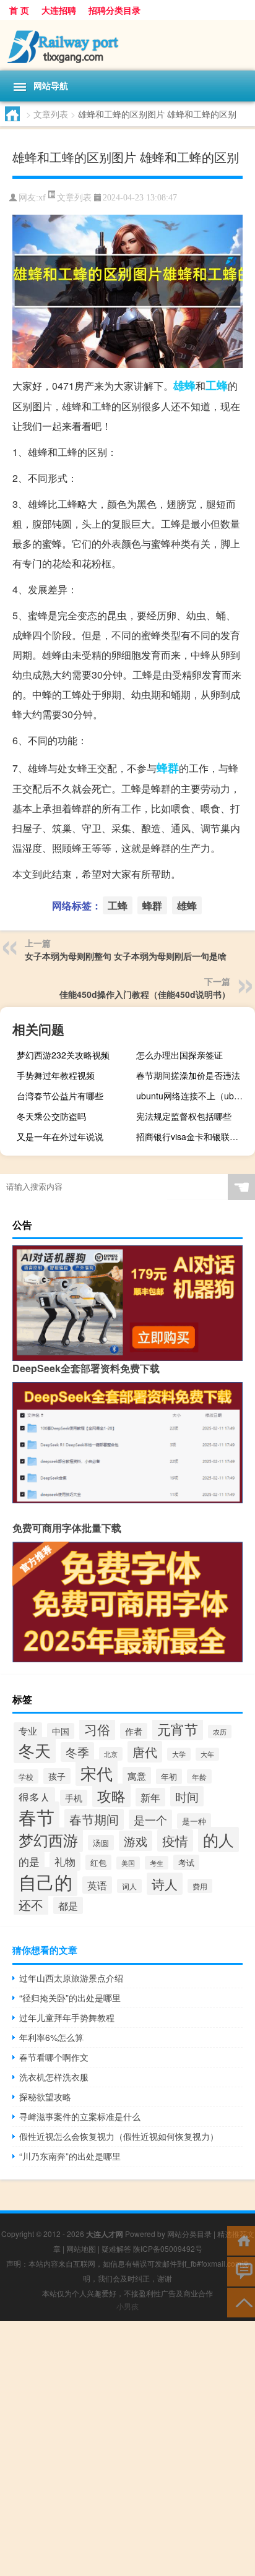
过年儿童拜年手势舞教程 (67, 2017)
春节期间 (94, 1819)
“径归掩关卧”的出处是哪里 (70, 1998)
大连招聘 (59, 10)
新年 (150, 1797)
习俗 (97, 1729)
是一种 (194, 1821)
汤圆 (101, 1843)
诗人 (165, 1884)
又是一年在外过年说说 (60, 1136)
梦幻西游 (48, 1840)
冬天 (35, 1750)
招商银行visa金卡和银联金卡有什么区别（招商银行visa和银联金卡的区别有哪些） (194, 1136)
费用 (200, 1886)
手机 (74, 1798)
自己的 (45, 1882)
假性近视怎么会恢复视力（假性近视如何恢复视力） (119, 2136)
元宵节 (178, 1729)
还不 (31, 1904)
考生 (157, 1863)
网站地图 (81, 2248)
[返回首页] (241, 2240)
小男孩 (127, 2306)
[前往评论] (241, 2271)
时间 (187, 1796)
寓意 (137, 1775)
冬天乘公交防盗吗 (51, 1116)
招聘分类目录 (115, 10)
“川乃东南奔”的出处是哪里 (70, 2156)
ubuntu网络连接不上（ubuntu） (194, 1096)
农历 (220, 1732)
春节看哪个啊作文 (54, 2057)
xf (42, 198)
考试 (186, 1862)
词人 (129, 1886)
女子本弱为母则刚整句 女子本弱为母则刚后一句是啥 (126, 956)
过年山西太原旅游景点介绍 (71, 1978)
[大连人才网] (127, 45)
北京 (111, 1754)
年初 (169, 1776)
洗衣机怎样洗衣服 (54, 2077)
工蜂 (217, 385)
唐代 (145, 1752)
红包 (98, 1862)
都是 (68, 1905)
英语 (97, 1885)
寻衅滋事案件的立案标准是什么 (80, 2116)
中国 (61, 1731)
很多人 (34, 1797)
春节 (37, 1816)
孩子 (57, 1776)
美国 (128, 1863)
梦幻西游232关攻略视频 (63, 1055)
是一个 (150, 1819)
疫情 (175, 1840)
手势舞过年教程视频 (56, 1075)
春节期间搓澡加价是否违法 (188, 1075)
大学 (179, 1754)
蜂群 (168, 768)
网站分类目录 (189, 2234)
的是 (29, 1861)
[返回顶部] (241, 2302)
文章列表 (51, 114)
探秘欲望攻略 (45, 2097)
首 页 (19, 10)
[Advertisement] (127, 2449)
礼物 (65, 1861)
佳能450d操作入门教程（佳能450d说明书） (145, 994)
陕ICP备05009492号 (168, 2248)
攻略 (111, 1795)
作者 (134, 1731)
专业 (28, 1731)
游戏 (136, 1841)
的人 (218, 1840)
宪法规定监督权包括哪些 (184, 1116)
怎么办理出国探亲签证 (179, 1055)
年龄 (199, 1776)
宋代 (97, 1773)
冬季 (77, 1752)
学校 (26, 1776)
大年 (207, 1754)
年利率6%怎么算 (51, 2037)
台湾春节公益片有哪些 (60, 1096)
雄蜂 (184, 385)
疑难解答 (116, 2248)
